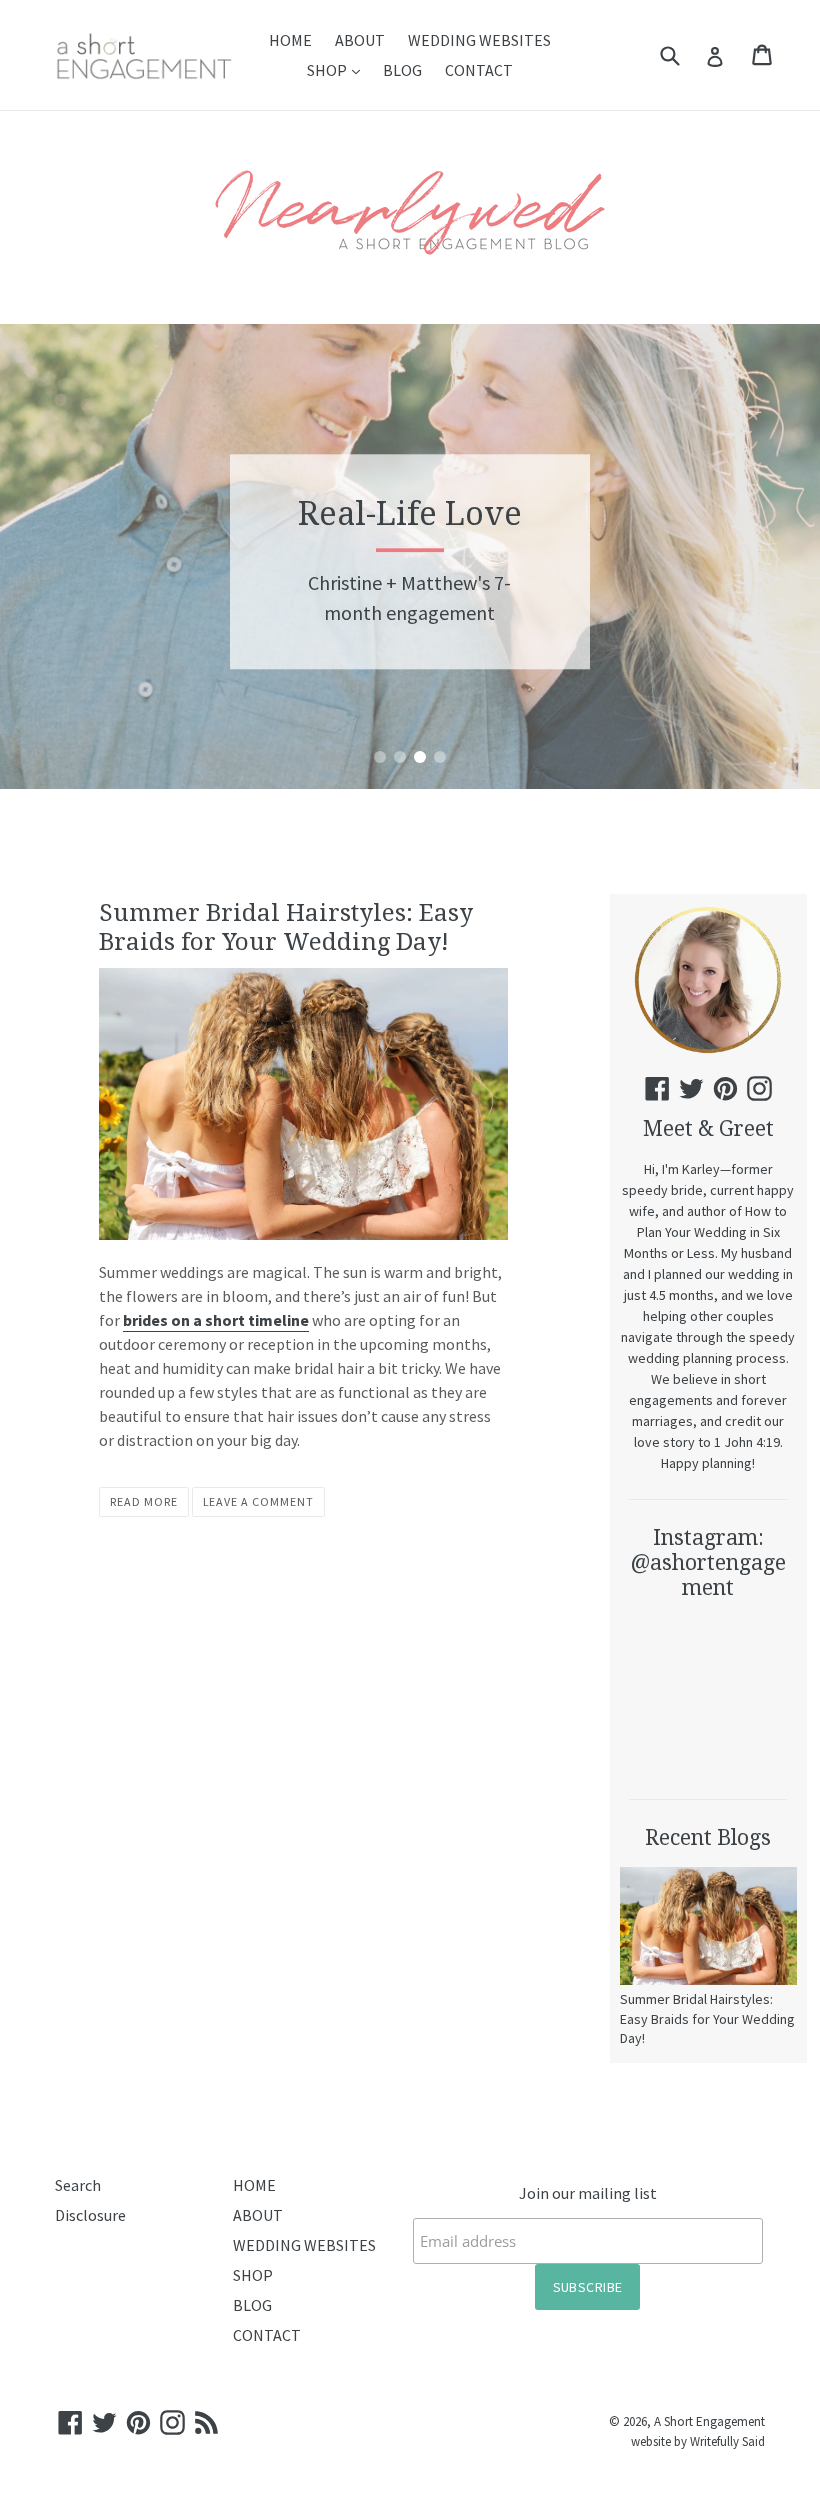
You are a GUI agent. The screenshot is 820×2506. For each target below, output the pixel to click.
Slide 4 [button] (440, 757)
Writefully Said (727, 2441)
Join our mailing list (588, 2193)
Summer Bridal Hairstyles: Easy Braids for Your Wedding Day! (286, 927)
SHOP (338, 69)
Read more (144, 1501)
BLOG (402, 70)
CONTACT (479, 70)
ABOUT (360, 40)
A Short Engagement (709, 2421)
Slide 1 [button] (380, 757)
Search (78, 2185)
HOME (290, 40)
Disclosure (90, 2215)
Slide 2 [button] (400, 757)
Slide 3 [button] (420, 757)
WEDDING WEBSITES (479, 40)
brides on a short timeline (216, 1320)
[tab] (380, 757)
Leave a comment (258, 1501)
